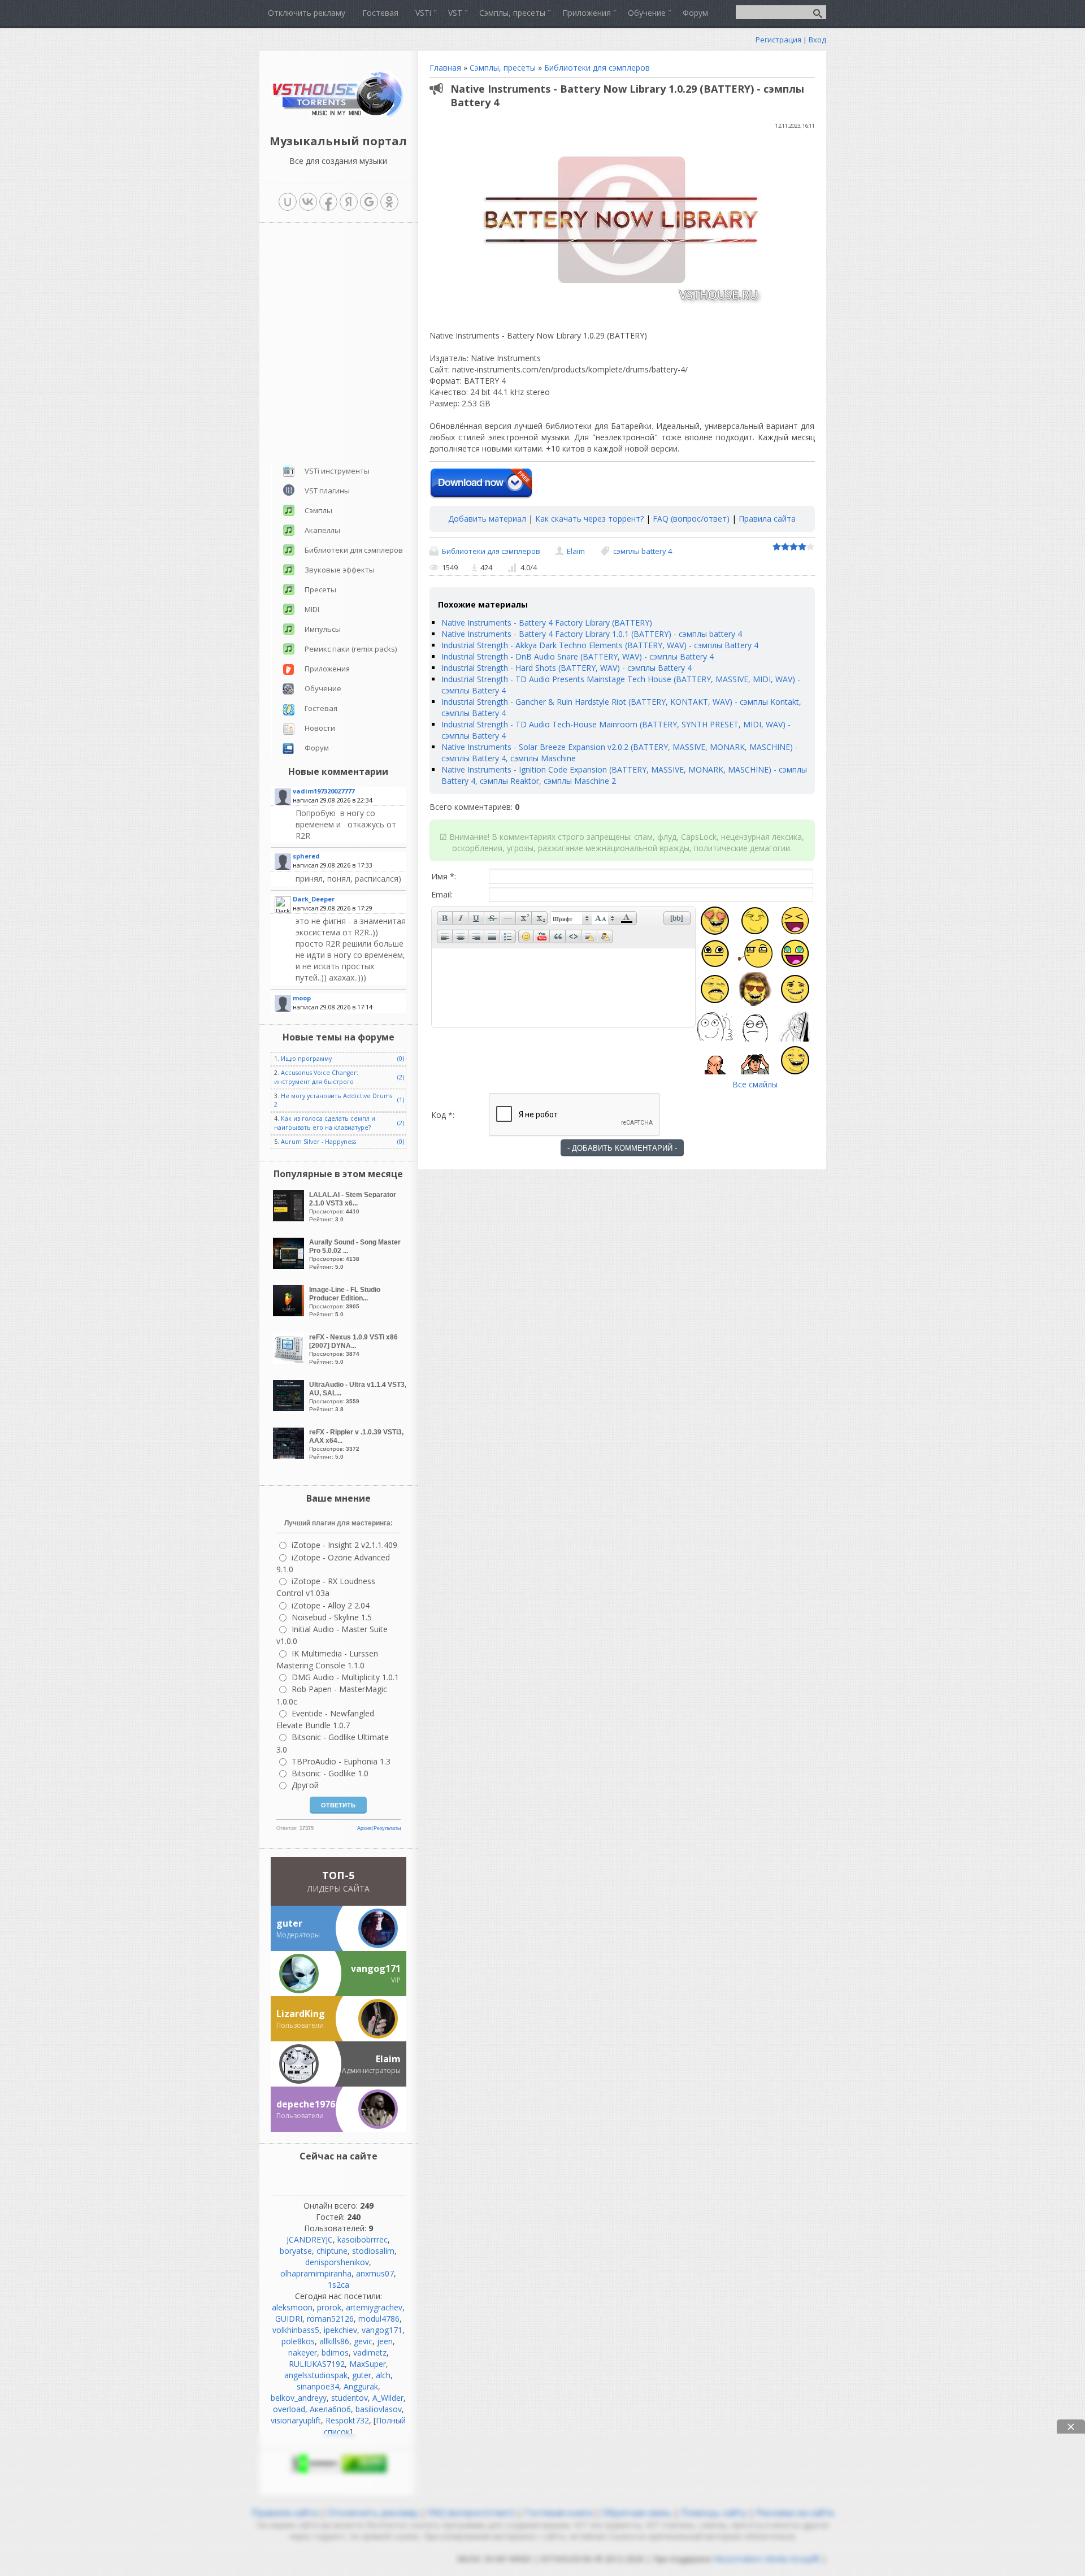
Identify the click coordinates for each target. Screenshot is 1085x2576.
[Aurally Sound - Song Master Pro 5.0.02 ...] (290, 1266)
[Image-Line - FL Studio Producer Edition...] (290, 1313)
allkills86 (334, 2341)
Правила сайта (767, 519)
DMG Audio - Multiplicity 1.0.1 (345, 1677)
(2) (401, 1077)
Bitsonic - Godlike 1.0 (330, 1773)
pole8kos (298, 2341)
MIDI (312, 609)
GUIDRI (289, 2319)
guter (362, 2375)
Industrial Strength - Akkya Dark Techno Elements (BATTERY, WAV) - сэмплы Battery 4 (600, 645)
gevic (363, 2341)
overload (289, 2409)
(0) (401, 1059)
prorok (329, 2307)
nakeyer (303, 2352)
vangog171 (382, 2330)
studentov (350, 2398)
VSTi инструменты (337, 471)
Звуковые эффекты (340, 570)
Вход (817, 40)
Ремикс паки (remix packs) (351, 649)
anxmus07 (375, 2273)
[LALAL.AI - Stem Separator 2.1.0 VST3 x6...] (290, 1218)
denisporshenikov (337, 2262)
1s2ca (338, 2285)
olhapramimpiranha (316, 2273)
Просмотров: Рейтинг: (353, 1207)
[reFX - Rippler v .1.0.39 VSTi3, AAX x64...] (290, 1456)
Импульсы (323, 629)
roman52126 (330, 2319)
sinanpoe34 (318, 2386)
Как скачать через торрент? (589, 519)
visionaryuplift (296, 2420)
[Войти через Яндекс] (349, 202)
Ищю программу (306, 1059)
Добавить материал (487, 519)
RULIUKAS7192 (317, 2364)
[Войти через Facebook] (328, 202)
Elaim (576, 551)
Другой (305, 1785)
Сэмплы (318, 510)
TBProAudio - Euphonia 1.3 (341, 1761)
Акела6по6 (330, 2409)
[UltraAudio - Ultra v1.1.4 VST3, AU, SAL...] (290, 1408)
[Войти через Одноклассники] (389, 202)
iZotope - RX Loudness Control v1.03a (326, 1587)
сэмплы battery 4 (643, 551)
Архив (364, 1828)
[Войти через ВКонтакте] (308, 202)
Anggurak (361, 2386)
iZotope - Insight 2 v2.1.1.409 (344, 1545)
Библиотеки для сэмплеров (597, 68)
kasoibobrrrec (363, 2239)
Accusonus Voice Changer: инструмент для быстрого (316, 1077)
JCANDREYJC (310, 2239)
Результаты (387, 1828)
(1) (401, 1100)
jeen (385, 2341)
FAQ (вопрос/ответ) (691, 519)
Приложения (327, 669)
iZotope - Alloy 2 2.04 (331, 1605)
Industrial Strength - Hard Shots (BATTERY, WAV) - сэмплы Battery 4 (567, 668)
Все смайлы (755, 1084)
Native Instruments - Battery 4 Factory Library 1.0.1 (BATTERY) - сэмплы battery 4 (592, 634)
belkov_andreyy (299, 2398)
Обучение (323, 688)
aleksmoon (292, 2307)
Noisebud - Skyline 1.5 (332, 1617)
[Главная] (338, 116)
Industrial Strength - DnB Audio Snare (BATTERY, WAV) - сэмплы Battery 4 (578, 656)
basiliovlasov (379, 2409)
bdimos (335, 2352)
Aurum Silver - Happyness (318, 1142)
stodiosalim (373, 2251)
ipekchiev (340, 2330)
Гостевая (321, 708)
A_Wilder (388, 2398)
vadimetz (370, 2352)
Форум (317, 748)
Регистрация (778, 40)
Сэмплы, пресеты (503, 68)
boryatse (296, 2251)
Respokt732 (347, 2420)
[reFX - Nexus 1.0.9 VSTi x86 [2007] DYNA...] (290, 1361)
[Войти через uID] (288, 202)
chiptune (332, 2251)
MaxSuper (368, 2364)
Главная (445, 68)
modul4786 (379, 2319)
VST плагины (327, 491)
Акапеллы (322, 530)
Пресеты (320, 589)
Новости (320, 728)
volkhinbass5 (296, 2330)
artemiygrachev (374, 2307)
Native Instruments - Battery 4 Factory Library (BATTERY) (547, 623)
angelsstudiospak (316, 2375)
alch (383, 2375)
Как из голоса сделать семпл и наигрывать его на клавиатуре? (325, 1123)
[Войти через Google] (369, 202)
